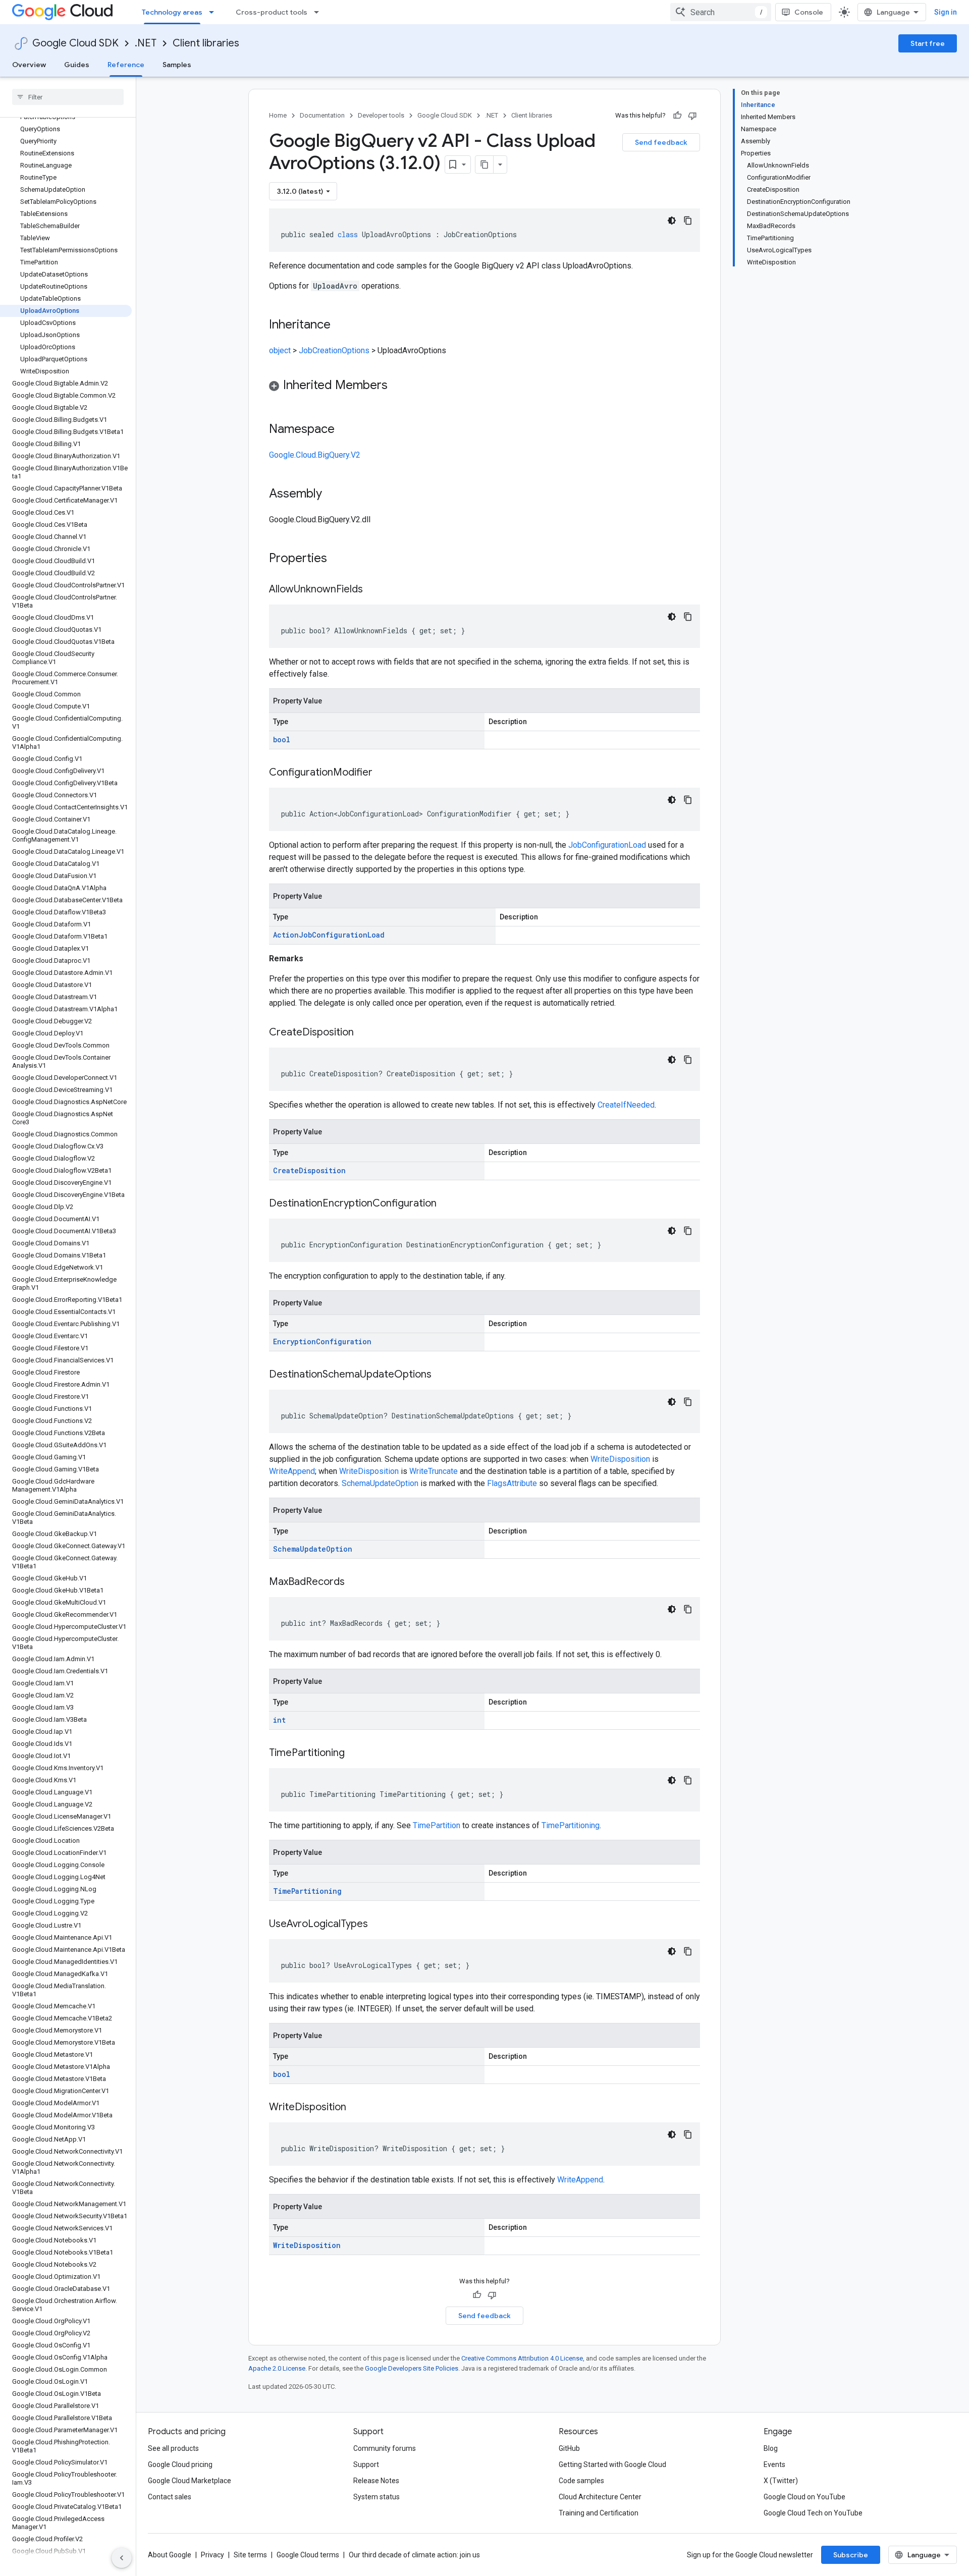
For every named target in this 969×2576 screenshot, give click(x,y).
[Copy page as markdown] (484, 165)
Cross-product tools (272, 12)
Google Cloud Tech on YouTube (813, 2513)
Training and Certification (599, 2513)
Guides (77, 65)
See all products (173, 2448)
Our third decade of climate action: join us (414, 2555)
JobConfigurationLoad (607, 845)
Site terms (250, 2555)
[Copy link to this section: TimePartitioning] (355, 1753)
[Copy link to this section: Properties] (340, 559)
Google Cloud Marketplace (190, 2481)
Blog (771, 2448)
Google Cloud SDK (75, 43)
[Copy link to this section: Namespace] (345, 430)
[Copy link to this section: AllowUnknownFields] (373, 590)
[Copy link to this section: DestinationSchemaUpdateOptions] (442, 1375)
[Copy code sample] (688, 221)
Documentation (322, 115)
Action (286, 935)
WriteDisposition (620, 1459)
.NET (146, 43)
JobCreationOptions (334, 350)
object (280, 350)
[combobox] (721, 12)
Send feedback (661, 142)
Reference (126, 65)
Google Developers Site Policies (412, 2368)
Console (809, 12)
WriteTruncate (434, 1471)
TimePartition (437, 1825)
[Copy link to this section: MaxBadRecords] (355, 1582)
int (279, 1720)
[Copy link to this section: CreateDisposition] (364, 1033)
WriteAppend (292, 1471)
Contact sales (170, 2497)
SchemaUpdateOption (380, 1483)
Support (366, 2464)
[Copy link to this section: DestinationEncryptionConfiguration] (447, 1204)
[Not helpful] (692, 116)
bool (282, 739)
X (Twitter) (781, 2481)
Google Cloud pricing (180, 2464)
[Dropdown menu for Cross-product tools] (319, 12)
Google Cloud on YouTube (804, 2497)
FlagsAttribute (512, 1483)
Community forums (385, 2448)
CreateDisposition (309, 1170)
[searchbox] (68, 97)
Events (774, 2464)
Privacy (212, 2555)
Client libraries (206, 43)
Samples (177, 65)
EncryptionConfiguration (322, 1341)
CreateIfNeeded (626, 1105)
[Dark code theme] (672, 221)
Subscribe (851, 2555)
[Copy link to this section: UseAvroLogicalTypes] (378, 1925)
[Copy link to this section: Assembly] (332, 495)
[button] (484, 387)
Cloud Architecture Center (600, 2497)
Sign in (946, 12)
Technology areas (172, 12)
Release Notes (376, 2481)
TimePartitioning (571, 1825)
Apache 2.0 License (277, 2368)
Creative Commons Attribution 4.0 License (522, 2358)
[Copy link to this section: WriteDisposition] (356, 2108)
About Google (170, 2555)
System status (376, 2497)
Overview (29, 65)
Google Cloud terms (308, 2555)
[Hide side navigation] (122, 2558)
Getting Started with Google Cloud (612, 2464)
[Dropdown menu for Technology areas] (214, 12)
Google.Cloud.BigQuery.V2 (315, 455)
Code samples (581, 2481)
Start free (928, 43)
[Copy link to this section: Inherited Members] (398, 386)
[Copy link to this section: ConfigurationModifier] (383, 773)
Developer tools (381, 115)
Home (278, 115)
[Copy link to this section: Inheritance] (341, 325)
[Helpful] (677, 116)
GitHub (569, 2448)
